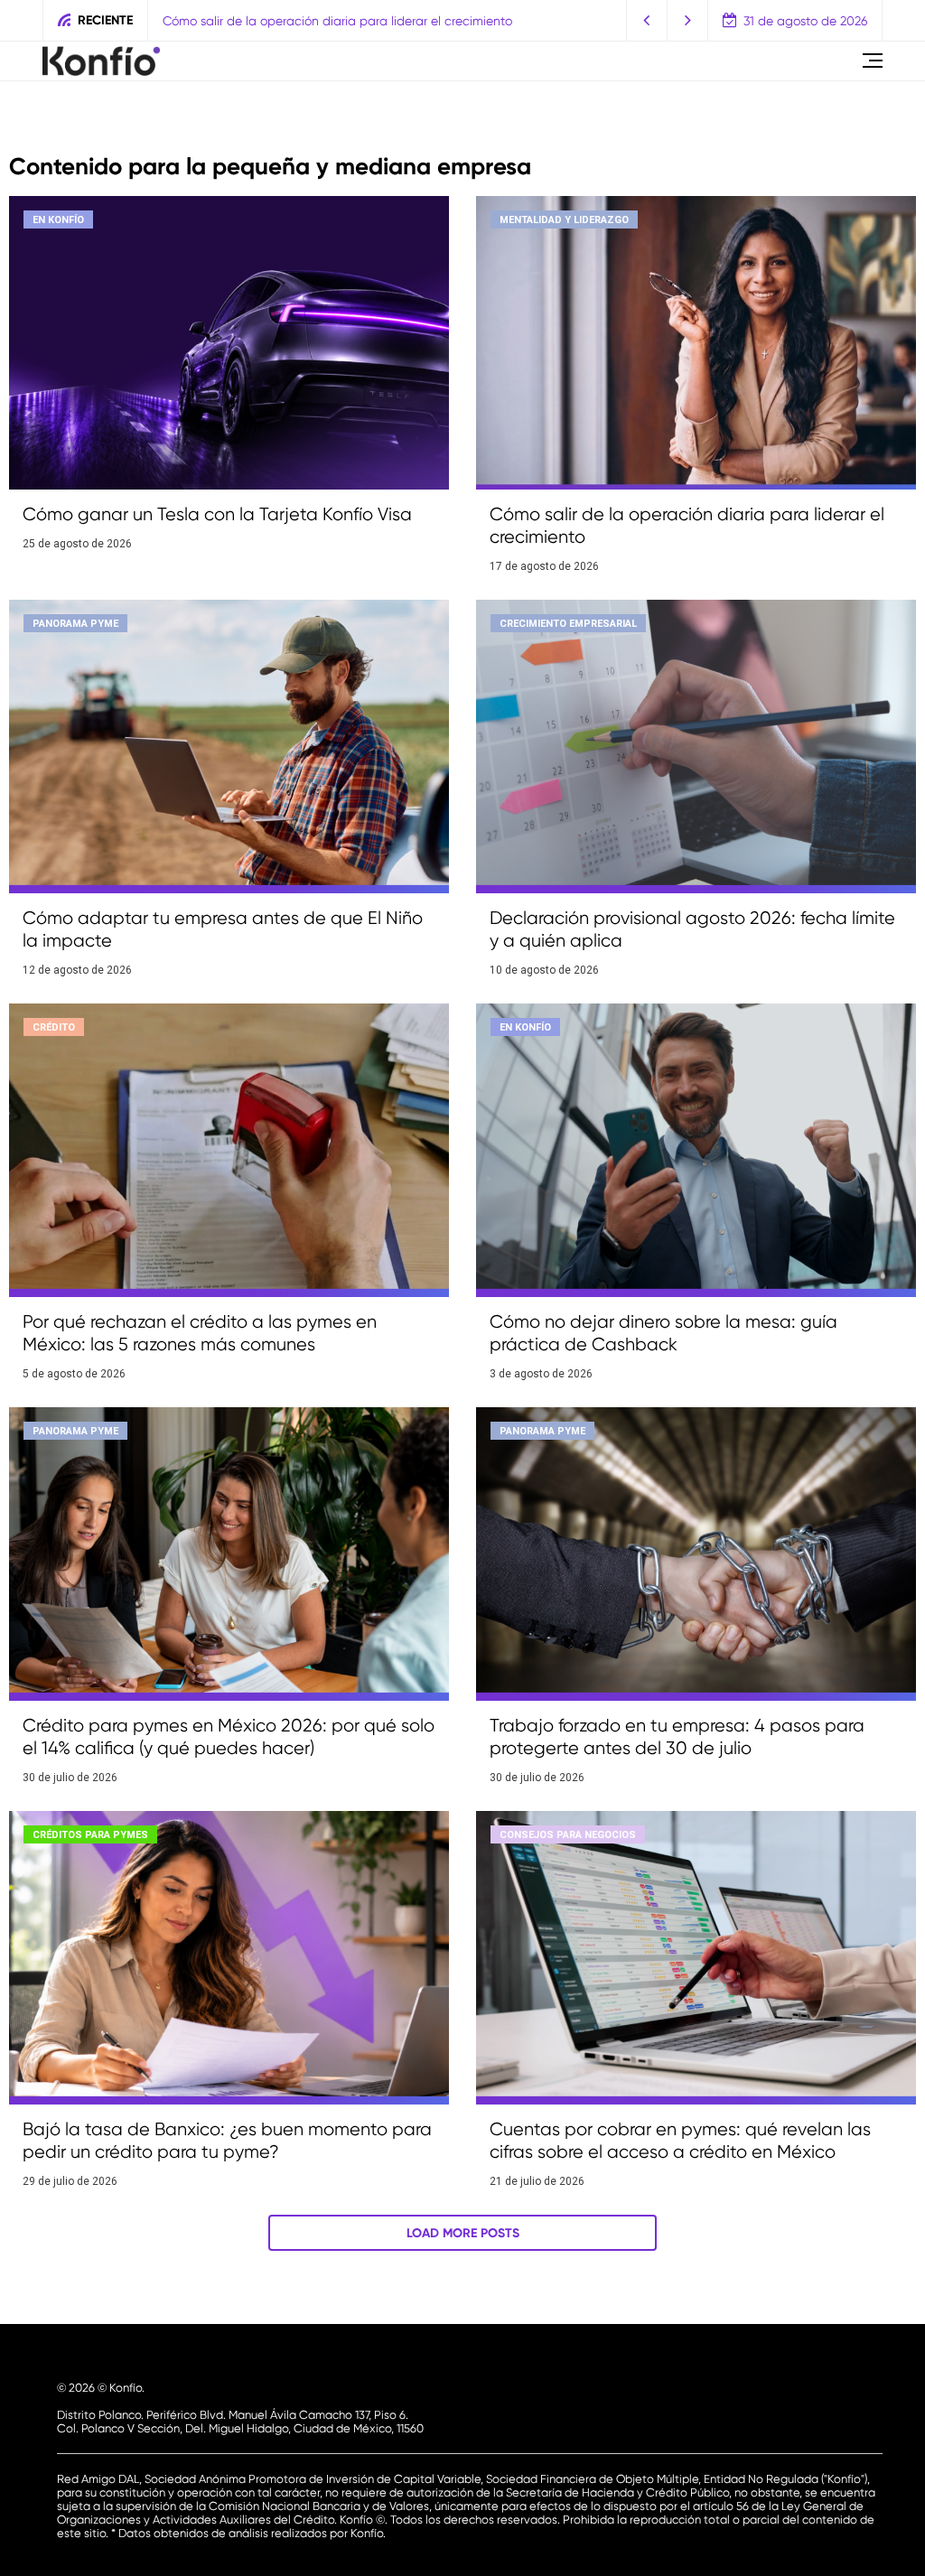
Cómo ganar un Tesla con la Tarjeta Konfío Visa (217, 514)
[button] (647, 20)
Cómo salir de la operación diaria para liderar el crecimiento (310, 21)
